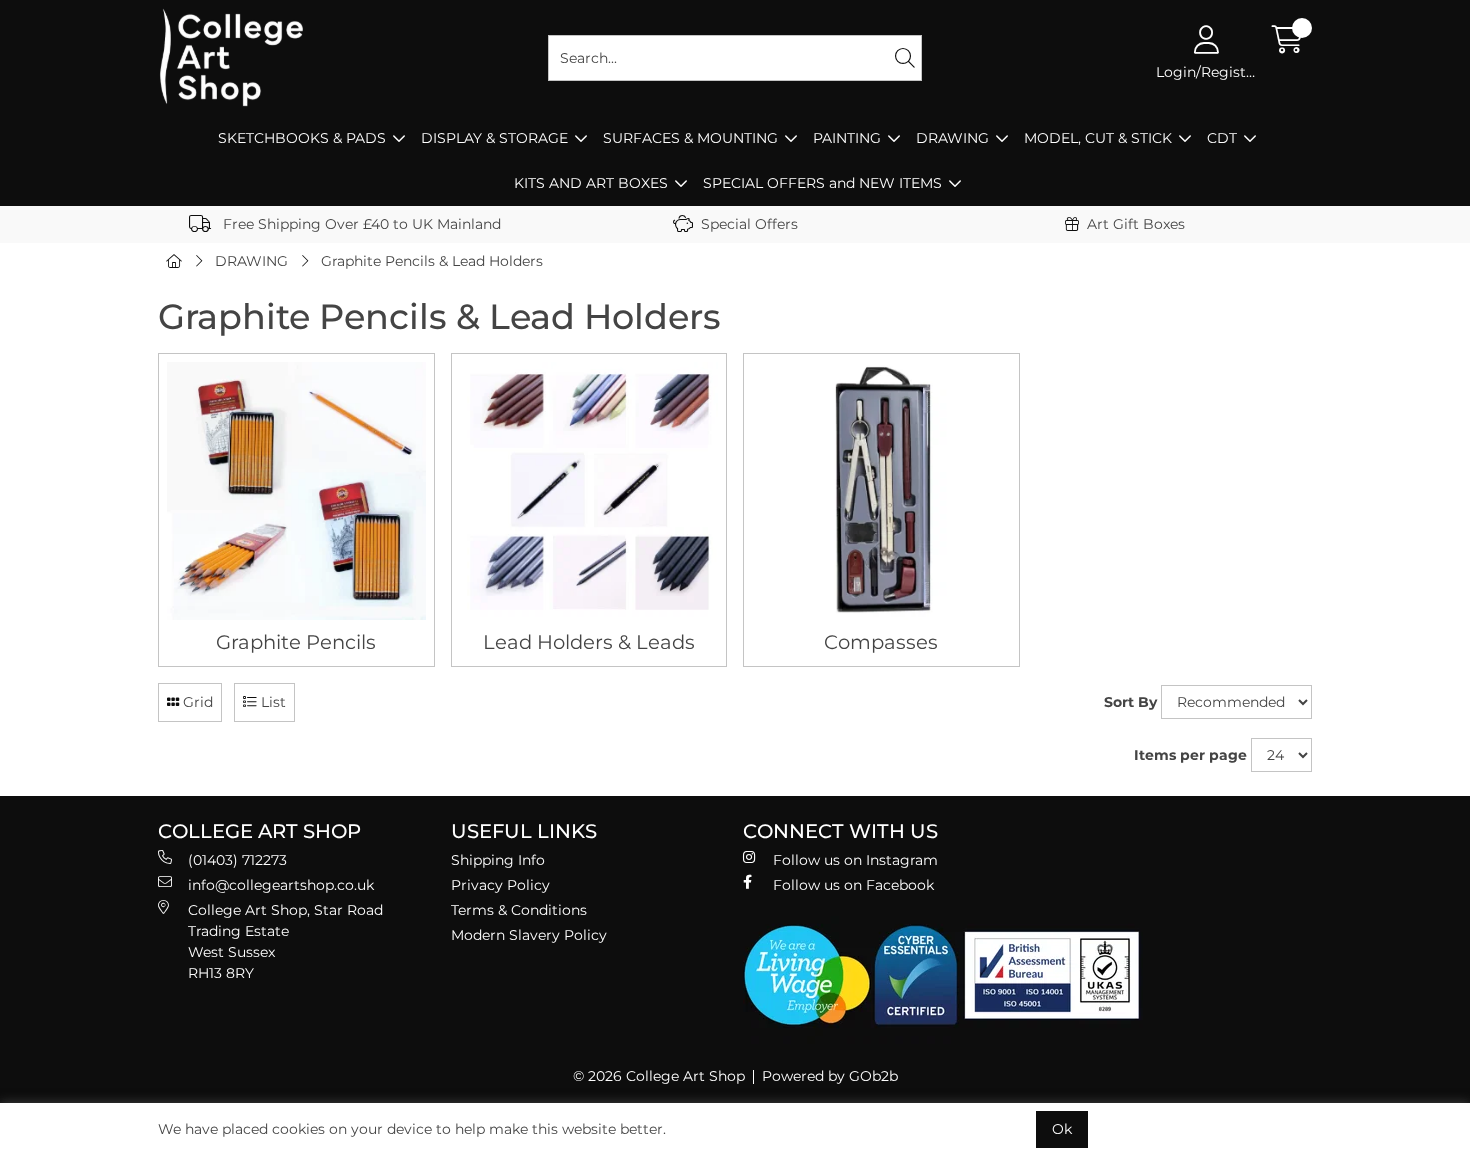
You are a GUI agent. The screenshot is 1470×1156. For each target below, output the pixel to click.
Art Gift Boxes (1136, 224)
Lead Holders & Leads (589, 642)
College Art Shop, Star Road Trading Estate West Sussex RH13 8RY (285, 941)
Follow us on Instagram (855, 860)
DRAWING (952, 138)
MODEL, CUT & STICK (1098, 138)
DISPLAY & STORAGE (494, 138)
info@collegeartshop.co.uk (281, 885)
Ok (1062, 1129)
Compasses (881, 642)
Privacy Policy (500, 885)
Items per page (1190, 755)
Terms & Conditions (519, 910)
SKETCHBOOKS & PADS (302, 138)
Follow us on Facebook (853, 885)
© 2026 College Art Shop (659, 1076)
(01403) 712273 (237, 860)
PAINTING (847, 138)
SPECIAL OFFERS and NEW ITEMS (822, 183)
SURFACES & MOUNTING (690, 138)
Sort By (1130, 702)
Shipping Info (498, 860)
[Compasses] (881, 491)
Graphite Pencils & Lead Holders (432, 261)
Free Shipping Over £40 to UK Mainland (360, 224)
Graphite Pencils (296, 642)
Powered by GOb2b (830, 1076)
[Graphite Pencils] (296, 491)
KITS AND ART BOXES (591, 183)
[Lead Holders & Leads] (589, 491)
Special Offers (749, 224)
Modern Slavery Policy (529, 935)
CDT (1222, 138)
